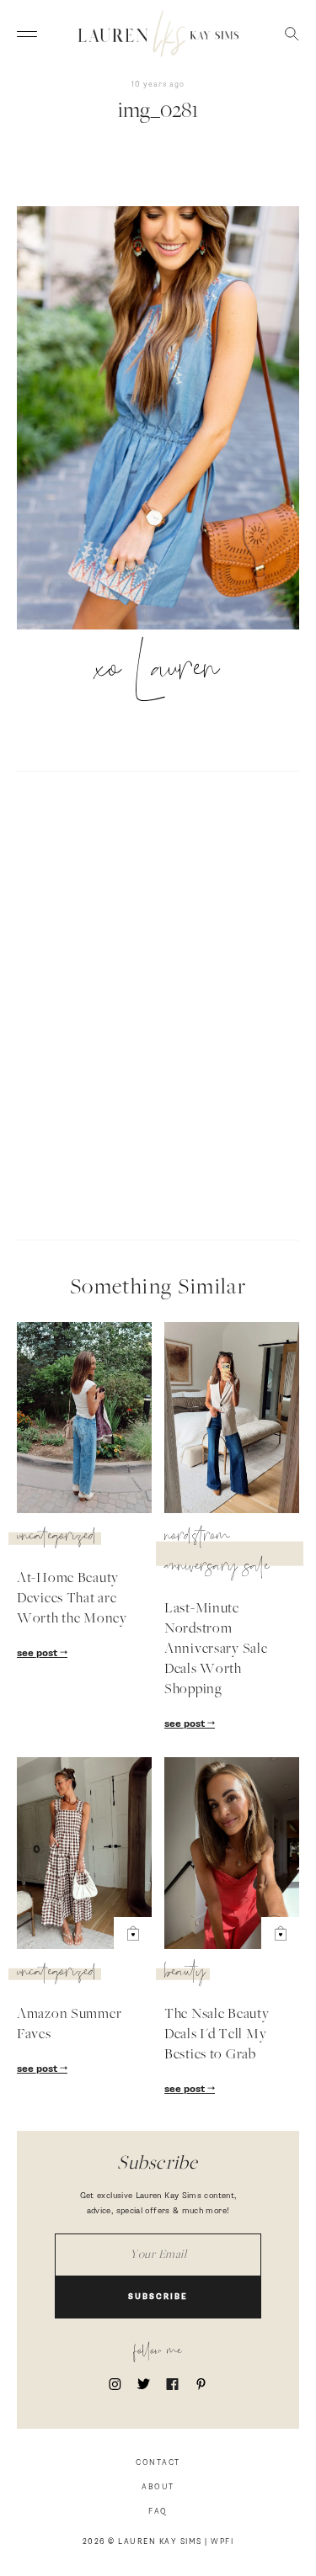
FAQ (158, 2512)
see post (38, 1654)
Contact (158, 2463)
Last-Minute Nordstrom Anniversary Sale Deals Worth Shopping (216, 1649)
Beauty (185, 1974)
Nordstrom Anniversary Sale (217, 1554)
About (158, 2487)
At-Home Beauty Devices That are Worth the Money (72, 1599)
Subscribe (158, 2297)
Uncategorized (57, 1538)
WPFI (222, 2542)
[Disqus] (158, 1003)
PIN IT (166, 419)
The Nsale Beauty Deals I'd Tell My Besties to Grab (217, 2035)
